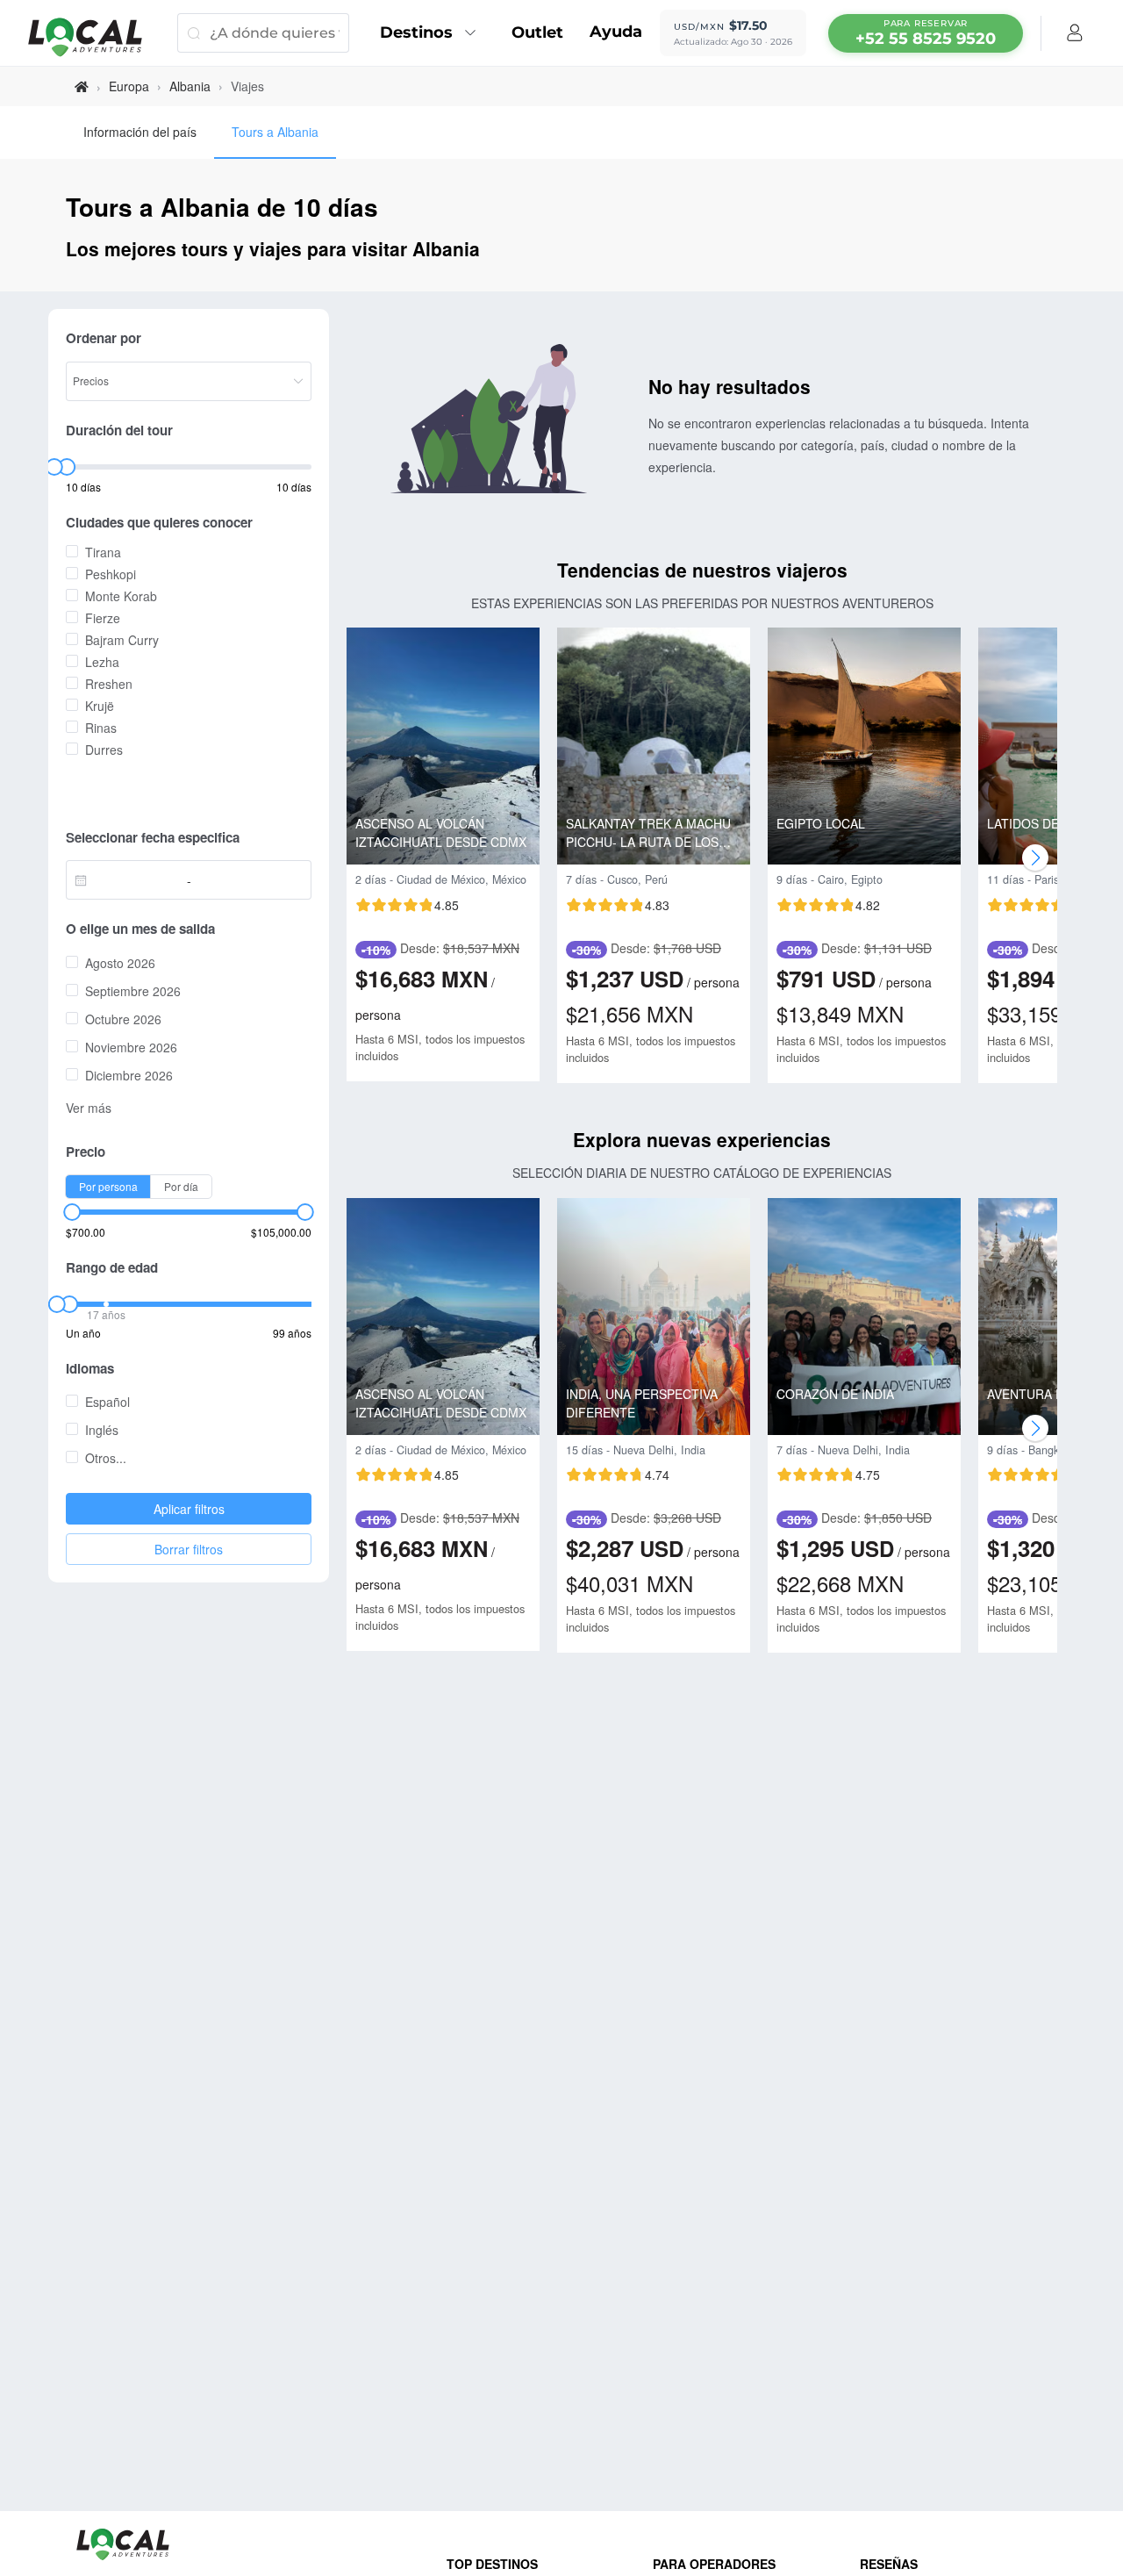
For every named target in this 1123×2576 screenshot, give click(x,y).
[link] (82, 86)
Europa (129, 86)
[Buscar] (193, 33)
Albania (190, 86)
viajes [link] (247, 86)
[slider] (54, 467)
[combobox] (131, 880)
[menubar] (926, 33)
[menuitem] (433, 33)
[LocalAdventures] (94, 37)
